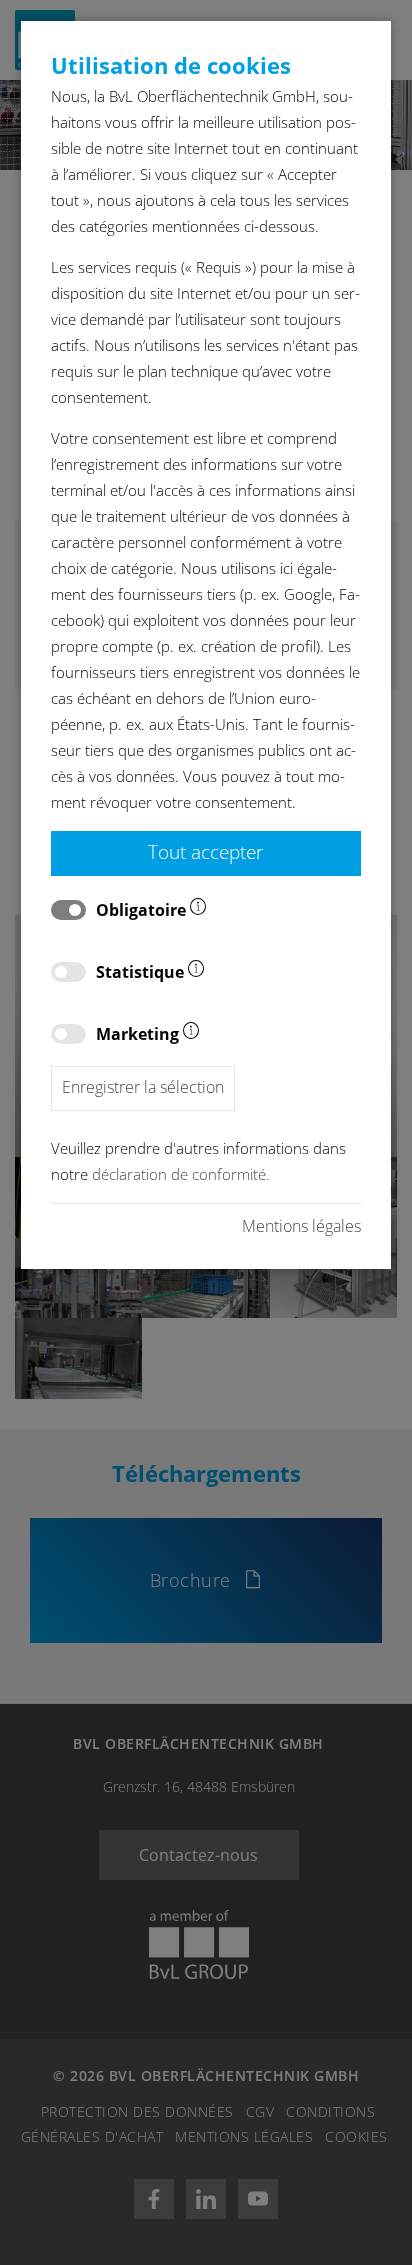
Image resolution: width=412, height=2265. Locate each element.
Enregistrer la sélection (143, 1087)
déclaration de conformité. (181, 1174)
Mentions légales (301, 1226)
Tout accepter (205, 851)
